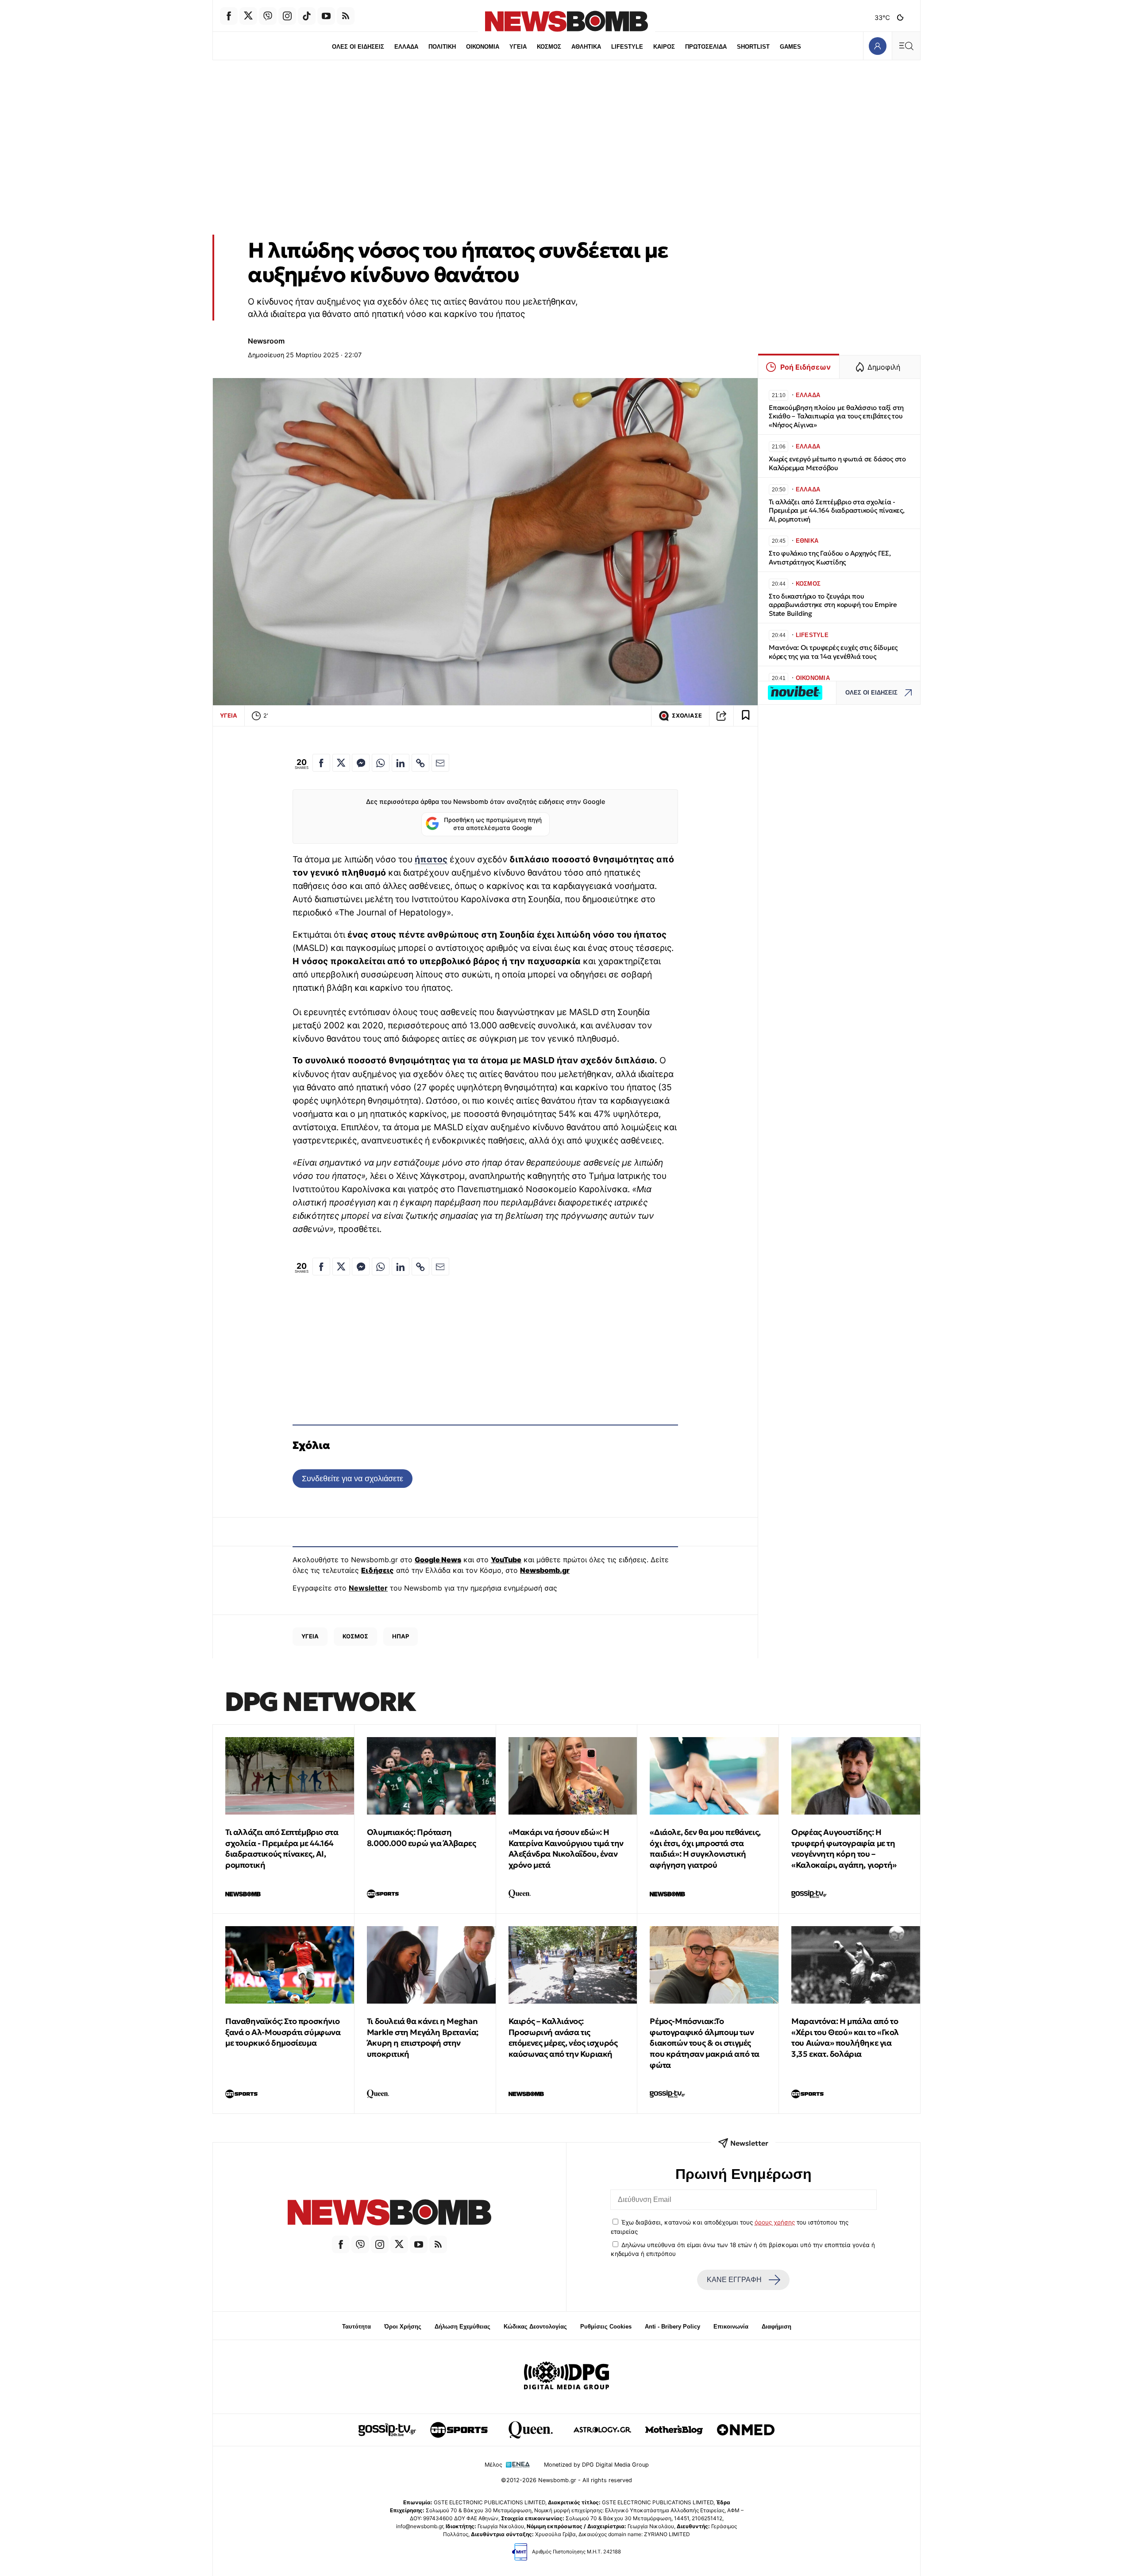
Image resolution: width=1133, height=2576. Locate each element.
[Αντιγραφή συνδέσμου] (721, 716)
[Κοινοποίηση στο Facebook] (321, 763)
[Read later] (746, 716)
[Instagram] (287, 16)
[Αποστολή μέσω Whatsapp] (381, 763)
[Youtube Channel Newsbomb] (326, 16)
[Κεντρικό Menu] (906, 46)
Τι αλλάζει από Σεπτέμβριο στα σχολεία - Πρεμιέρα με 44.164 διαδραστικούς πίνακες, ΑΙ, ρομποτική (837, 511)
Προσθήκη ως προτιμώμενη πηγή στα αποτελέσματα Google (493, 824)
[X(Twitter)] (248, 16)
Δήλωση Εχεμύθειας (462, 2327)
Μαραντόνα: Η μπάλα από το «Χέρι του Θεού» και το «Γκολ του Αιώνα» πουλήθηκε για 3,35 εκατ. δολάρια (845, 2037)
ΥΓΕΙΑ (518, 47)
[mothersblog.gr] (674, 2430)
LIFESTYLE (627, 47)
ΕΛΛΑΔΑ (406, 47)
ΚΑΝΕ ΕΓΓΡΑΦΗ (734, 2280)
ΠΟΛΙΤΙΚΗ (442, 47)
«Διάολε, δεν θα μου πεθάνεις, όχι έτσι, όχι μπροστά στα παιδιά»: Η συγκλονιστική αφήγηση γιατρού (705, 1848)
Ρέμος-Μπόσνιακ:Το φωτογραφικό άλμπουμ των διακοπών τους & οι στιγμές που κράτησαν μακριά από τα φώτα (705, 2043)
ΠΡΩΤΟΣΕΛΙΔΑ (706, 47)
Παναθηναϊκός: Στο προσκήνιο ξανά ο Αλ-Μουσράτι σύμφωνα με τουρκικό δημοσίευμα (283, 2032)
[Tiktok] (307, 16)
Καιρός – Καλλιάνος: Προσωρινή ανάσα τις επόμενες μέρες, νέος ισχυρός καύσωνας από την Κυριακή (563, 2037)
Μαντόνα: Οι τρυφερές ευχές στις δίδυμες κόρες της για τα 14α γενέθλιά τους (833, 652)
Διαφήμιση (777, 2327)
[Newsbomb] (389, 2214)
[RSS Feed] (346, 16)
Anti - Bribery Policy (672, 2327)
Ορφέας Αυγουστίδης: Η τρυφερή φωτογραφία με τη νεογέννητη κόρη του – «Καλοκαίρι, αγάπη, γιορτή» (844, 1848)
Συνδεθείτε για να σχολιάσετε (353, 1478)
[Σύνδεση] (877, 46)
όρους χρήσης (775, 2222)
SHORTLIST (753, 47)
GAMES (790, 47)
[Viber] (268, 16)
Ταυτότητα (356, 2327)
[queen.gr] (531, 2430)
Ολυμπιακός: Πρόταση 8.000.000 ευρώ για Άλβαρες (422, 1838)
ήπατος (431, 859)
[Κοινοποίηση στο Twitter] (341, 763)
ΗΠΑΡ (401, 1636)
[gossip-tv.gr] (387, 2430)
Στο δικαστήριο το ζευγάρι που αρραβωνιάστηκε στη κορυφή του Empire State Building (833, 605)
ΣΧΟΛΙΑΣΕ (687, 716)
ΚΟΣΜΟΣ (549, 47)
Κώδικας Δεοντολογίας (535, 2327)
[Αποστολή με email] (440, 763)
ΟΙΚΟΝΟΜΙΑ (483, 47)
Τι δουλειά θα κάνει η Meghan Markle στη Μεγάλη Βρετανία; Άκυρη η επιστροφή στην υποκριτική (423, 2037)
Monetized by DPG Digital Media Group (596, 2465)
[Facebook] (229, 16)
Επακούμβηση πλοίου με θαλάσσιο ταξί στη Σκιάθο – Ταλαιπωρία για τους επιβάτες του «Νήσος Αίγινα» (836, 416)
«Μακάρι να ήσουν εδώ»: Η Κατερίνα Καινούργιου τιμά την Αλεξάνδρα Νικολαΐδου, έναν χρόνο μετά (566, 1848)
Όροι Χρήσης (403, 2327)
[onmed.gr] (746, 2430)
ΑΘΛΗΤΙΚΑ (586, 47)
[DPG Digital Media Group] (566, 2377)
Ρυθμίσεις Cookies (606, 2327)
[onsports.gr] (459, 2430)
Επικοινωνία (731, 2327)
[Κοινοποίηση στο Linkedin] (401, 763)
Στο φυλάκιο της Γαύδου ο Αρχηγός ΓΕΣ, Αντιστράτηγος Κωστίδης (830, 558)
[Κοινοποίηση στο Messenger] (361, 763)
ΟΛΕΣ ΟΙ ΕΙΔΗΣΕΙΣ (358, 47)
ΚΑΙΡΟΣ (664, 47)
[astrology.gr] (602, 2430)
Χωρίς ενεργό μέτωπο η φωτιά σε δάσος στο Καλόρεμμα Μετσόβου (837, 463)
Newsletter (368, 1588)
